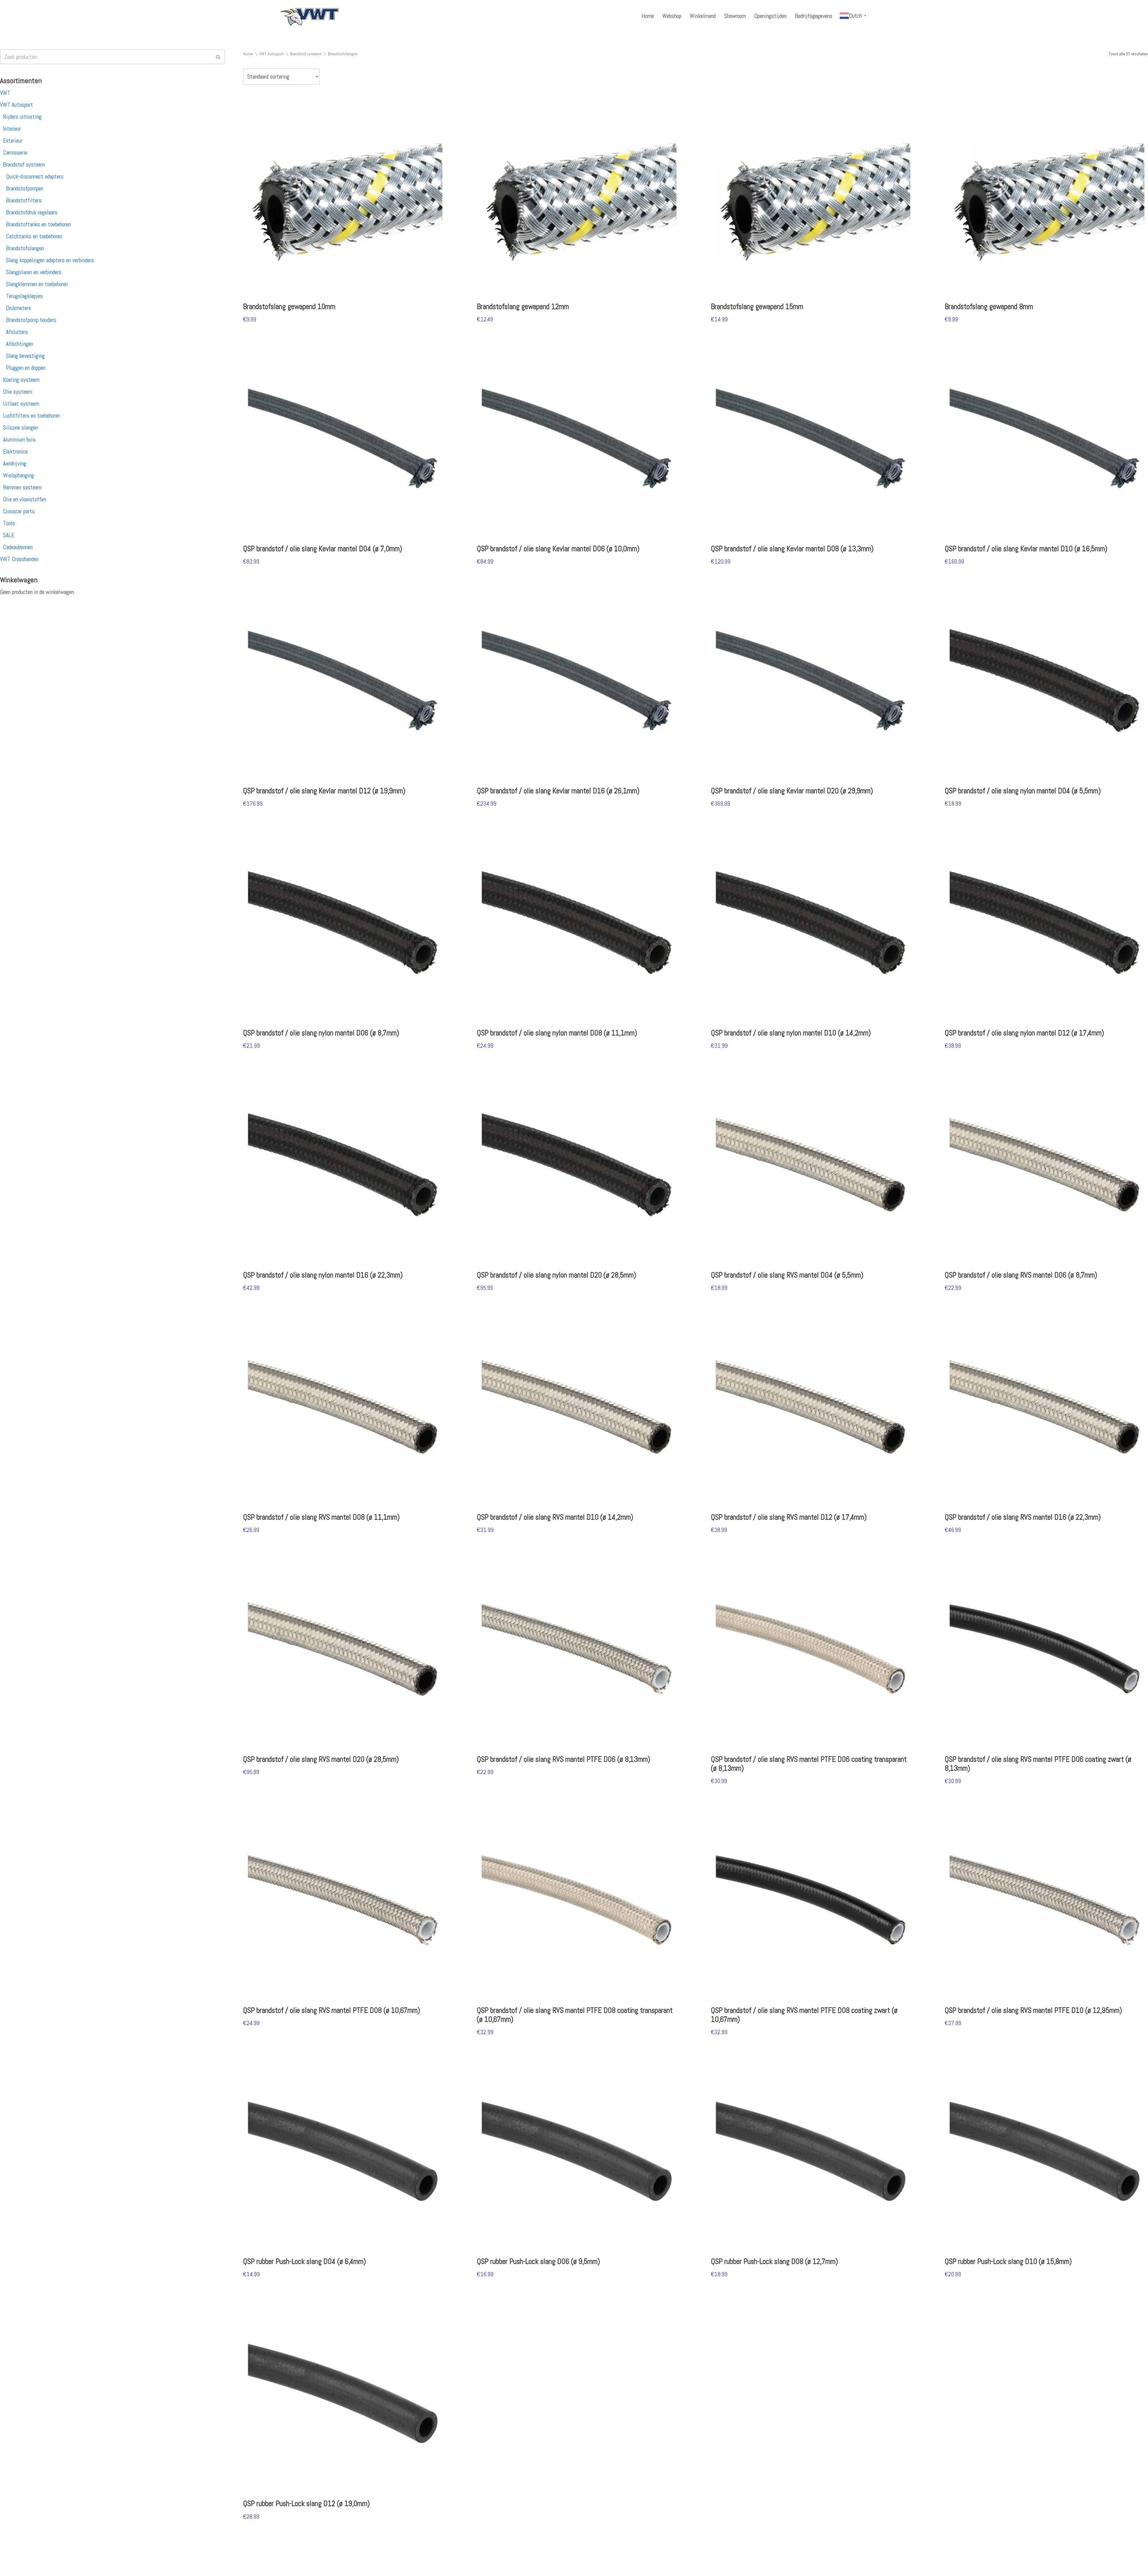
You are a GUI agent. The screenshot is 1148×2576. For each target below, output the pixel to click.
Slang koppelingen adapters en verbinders (50, 260)
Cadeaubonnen (18, 547)
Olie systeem (17, 392)
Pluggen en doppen (26, 368)
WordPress (357, 2568)
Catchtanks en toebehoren (34, 236)
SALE (9, 535)
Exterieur (13, 140)
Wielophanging (19, 475)
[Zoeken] (218, 57)
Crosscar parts (19, 511)
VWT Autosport (16, 105)
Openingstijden (770, 16)
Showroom (735, 16)
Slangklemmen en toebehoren (37, 284)
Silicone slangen (20, 427)
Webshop (672, 16)
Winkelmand (703, 16)
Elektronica (15, 451)
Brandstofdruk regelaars (32, 212)
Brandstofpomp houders (31, 320)
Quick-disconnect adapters (35, 176)
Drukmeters (19, 308)
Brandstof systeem (24, 164)
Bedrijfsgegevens (814, 16)
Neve (285, 2568)
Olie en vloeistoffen (25, 499)
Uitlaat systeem (21, 404)
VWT (5, 93)
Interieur (12, 129)
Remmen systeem (22, 487)
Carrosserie (15, 152)
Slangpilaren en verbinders (34, 272)
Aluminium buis (19, 439)
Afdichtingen (20, 344)
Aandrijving (15, 463)
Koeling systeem (21, 380)
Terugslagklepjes (24, 296)
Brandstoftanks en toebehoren (38, 224)
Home (648, 16)
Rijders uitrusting (22, 117)
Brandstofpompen (25, 188)
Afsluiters (17, 332)
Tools (9, 523)
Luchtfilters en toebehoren (32, 415)
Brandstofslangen (25, 248)
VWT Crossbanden (19, 559)
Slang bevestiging (25, 356)
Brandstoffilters (24, 200)
